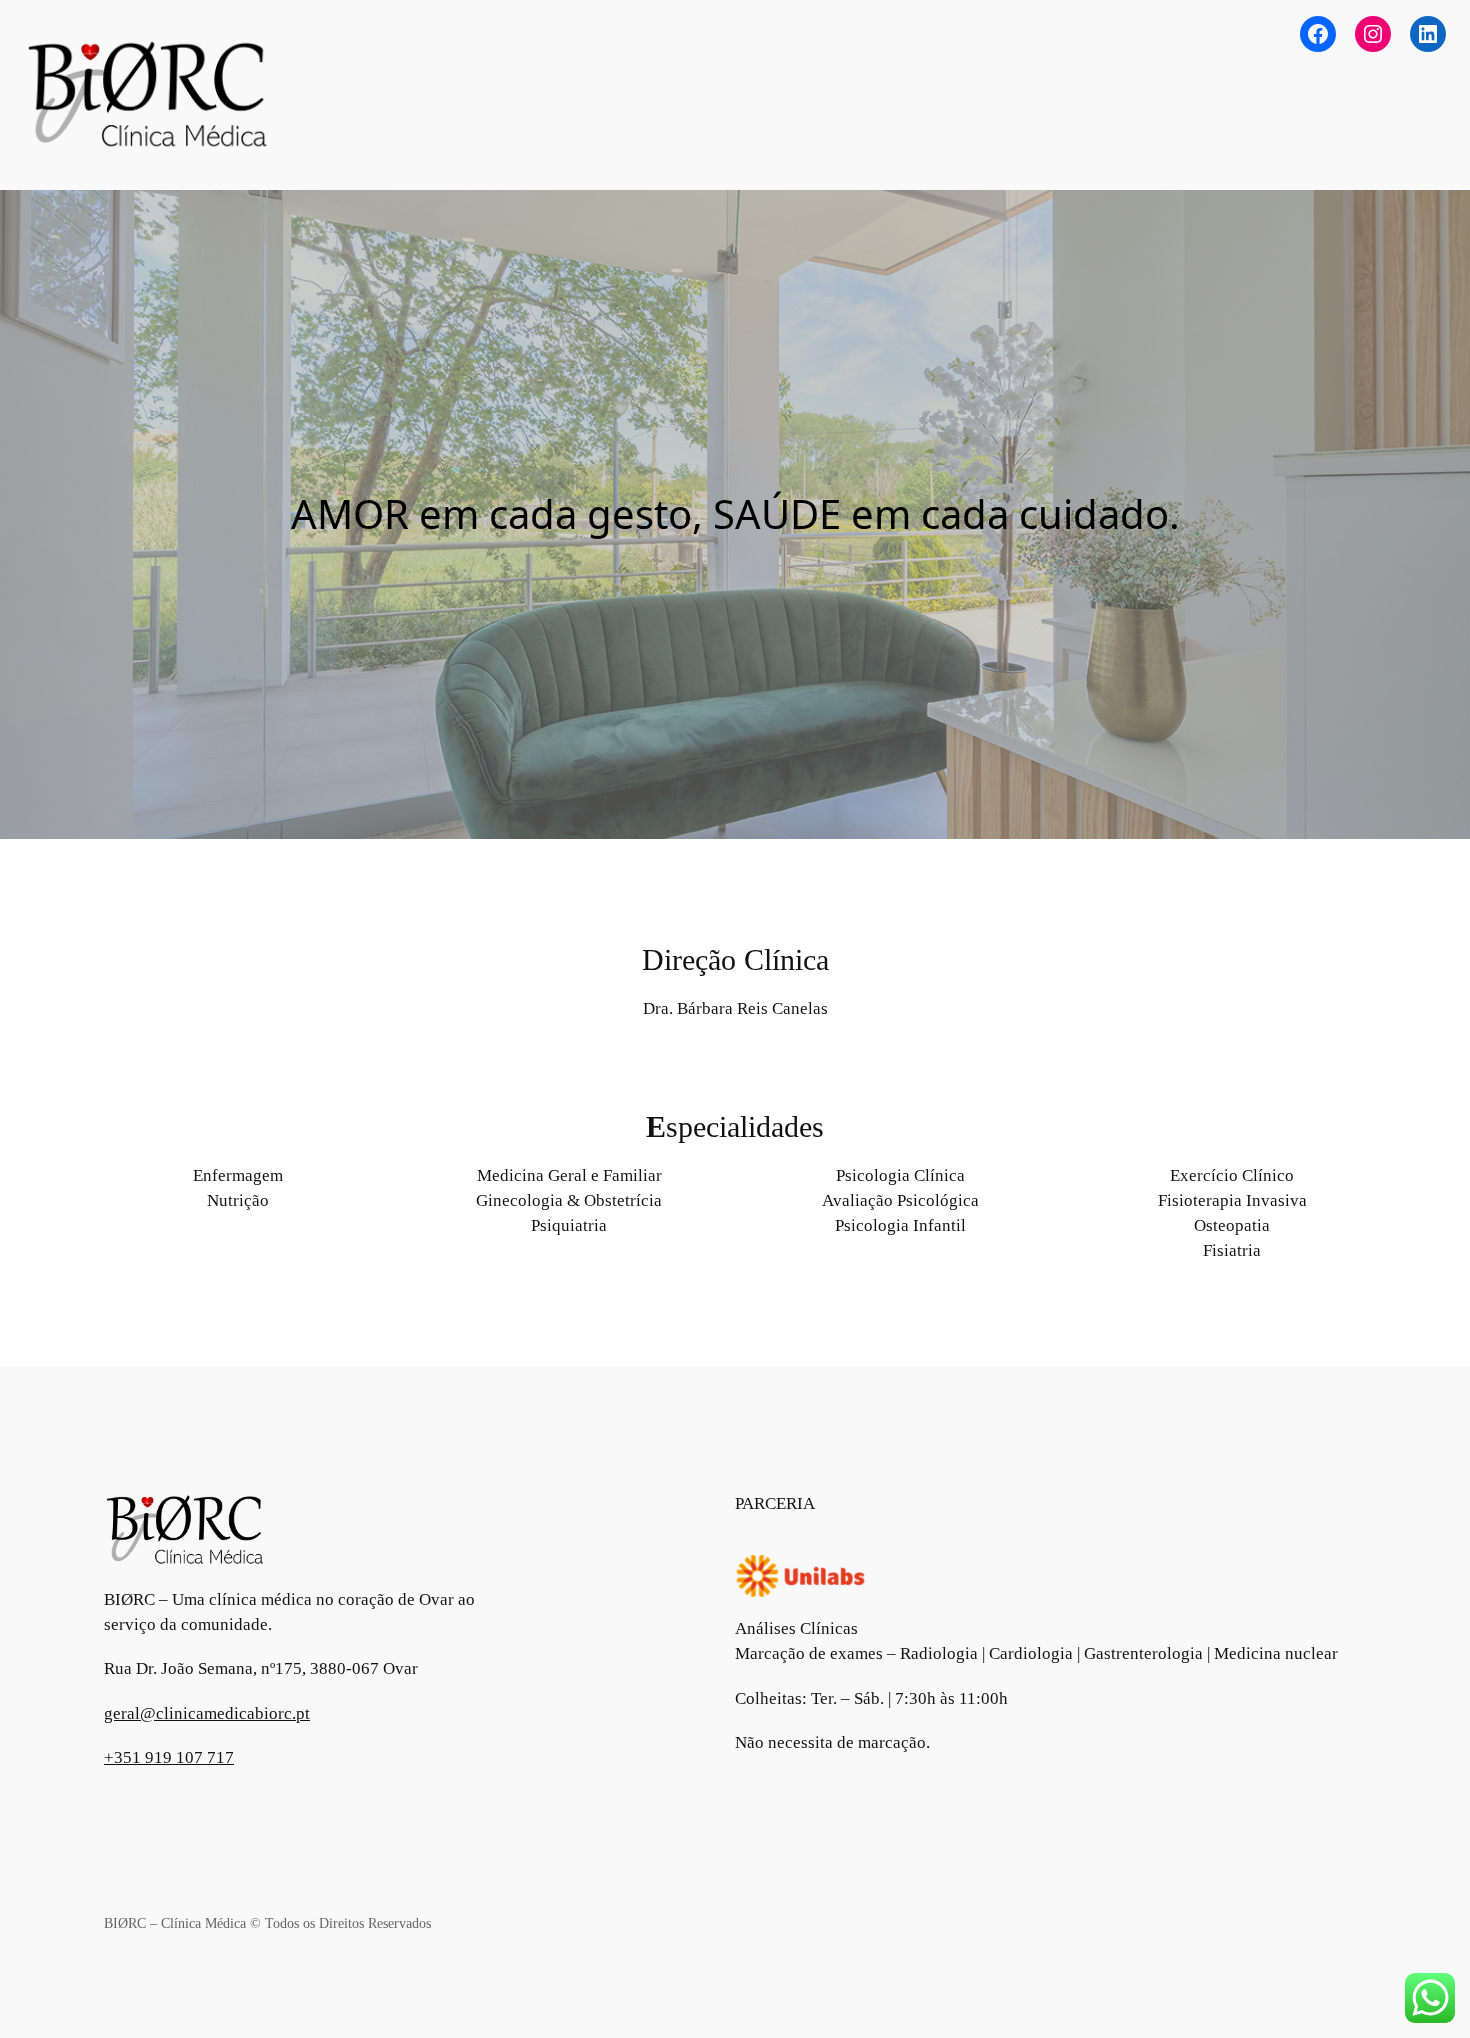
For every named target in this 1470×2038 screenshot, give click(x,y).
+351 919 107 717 (169, 1757)
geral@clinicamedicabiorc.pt (207, 1713)
